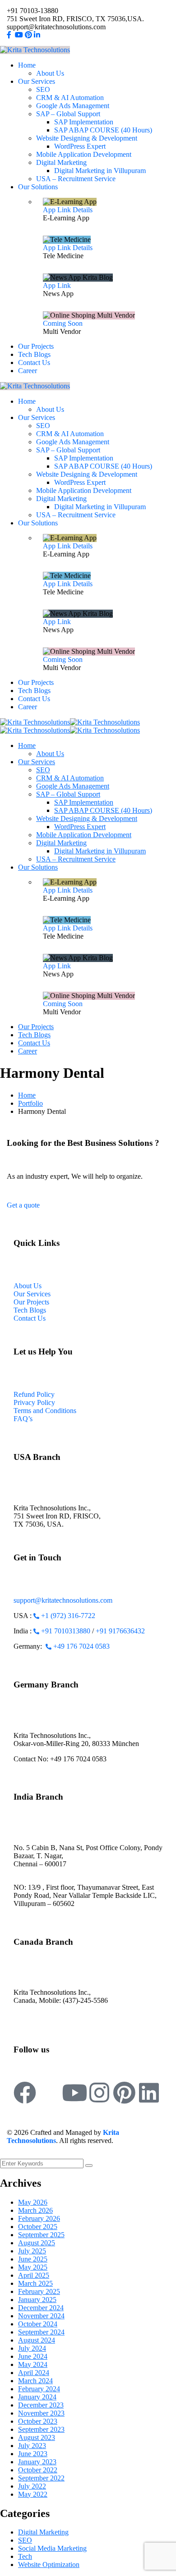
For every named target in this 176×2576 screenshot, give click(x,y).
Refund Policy (34, 1394)
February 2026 (39, 2218)
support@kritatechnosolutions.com (63, 1600)
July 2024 (32, 2348)
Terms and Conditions (45, 1411)
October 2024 (38, 2324)
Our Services (32, 1294)
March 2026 (35, 2210)
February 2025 (39, 2291)
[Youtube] (74, 2093)
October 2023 (38, 2421)
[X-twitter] (50, 2093)
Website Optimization (49, 2565)
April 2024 (34, 2373)
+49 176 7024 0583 (81, 1646)
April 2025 (34, 2275)
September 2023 (41, 2429)
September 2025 (41, 2235)
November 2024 (41, 2316)
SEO (25, 2540)
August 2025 (37, 2243)
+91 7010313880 (66, 1631)
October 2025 (38, 2227)
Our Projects (31, 1302)
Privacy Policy (34, 1402)
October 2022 (38, 2470)
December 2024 (41, 2308)
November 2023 (41, 2413)
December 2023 (41, 2405)
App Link (57, 210)
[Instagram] (99, 2093)
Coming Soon (63, 323)
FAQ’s (23, 1419)
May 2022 (33, 2494)
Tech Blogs (30, 1310)
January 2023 (37, 2462)
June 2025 (33, 2259)
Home (27, 1095)
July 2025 (32, 2251)
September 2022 (41, 2478)
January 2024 (37, 2397)
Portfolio (30, 1103)
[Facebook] (25, 2093)
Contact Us (30, 1318)
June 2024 (33, 2356)
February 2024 (39, 2389)
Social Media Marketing (52, 2548)
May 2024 (33, 2364)
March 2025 (35, 2283)
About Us (28, 1286)
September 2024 (41, 2332)
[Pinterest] (124, 2093)
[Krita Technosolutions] (35, 722)
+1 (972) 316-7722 (68, 1616)
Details (83, 210)
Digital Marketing (43, 2532)
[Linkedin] (149, 2093)
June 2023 (33, 2454)
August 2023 (37, 2437)
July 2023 (32, 2446)
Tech (25, 2556)
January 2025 (37, 2300)
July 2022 (32, 2486)
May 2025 (33, 2267)
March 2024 (35, 2381)
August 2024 (37, 2340)
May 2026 (33, 2202)
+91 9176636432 (120, 1631)
